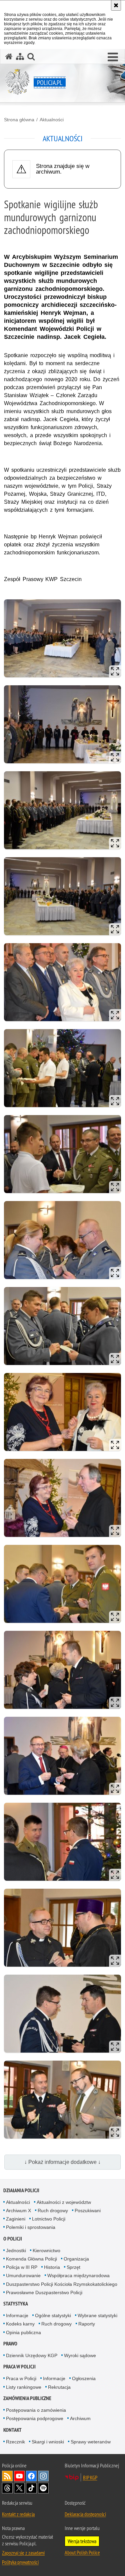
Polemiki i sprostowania (31, 2227)
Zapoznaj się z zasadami (23, 2553)
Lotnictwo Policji (49, 2219)
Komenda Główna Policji (31, 2259)
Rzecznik (15, 2442)
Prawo (10, 2344)
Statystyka (16, 2304)
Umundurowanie (23, 2275)
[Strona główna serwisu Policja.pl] (9, 56)
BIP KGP (90, 2477)
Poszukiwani (88, 2211)
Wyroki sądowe (80, 2355)
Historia (52, 2267)
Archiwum (80, 2418)
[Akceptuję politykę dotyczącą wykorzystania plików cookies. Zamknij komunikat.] (116, 5)
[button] (113, 57)
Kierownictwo (46, 2251)
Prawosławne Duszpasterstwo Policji (44, 2292)
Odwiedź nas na (19, 2476)
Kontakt (12, 2430)
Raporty (87, 2324)
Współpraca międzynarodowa (78, 2275)
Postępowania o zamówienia (36, 2410)
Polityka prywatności (20, 2562)
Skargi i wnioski (48, 2442)
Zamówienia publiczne (27, 2398)
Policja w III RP (22, 2267)
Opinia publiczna (23, 2332)
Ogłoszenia (84, 2378)
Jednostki (16, 2251)
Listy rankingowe (24, 2387)
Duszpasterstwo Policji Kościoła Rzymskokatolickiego (62, 2284)
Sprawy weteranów (91, 2442)
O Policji (13, 2239)
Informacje (17, 2315)
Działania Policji (21, 2190)
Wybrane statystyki (97, 2315)
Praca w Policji (19, 2367)
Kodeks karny (20, 2324)
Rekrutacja (59, 2387)
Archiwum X (18, 2211)
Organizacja (76, 2259)
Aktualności (52, 120)
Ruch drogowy (53, 2211)
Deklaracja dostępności (85, 2514)
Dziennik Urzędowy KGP (32, 2355)
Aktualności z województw (64, 2202)
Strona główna (19, 120)
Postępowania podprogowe (35, 2418)
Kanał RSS (7, 2476)
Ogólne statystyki (53, 2315)
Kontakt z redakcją (18, 2514)
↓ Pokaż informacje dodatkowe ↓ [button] (62, 2162)
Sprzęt (73, 2267)
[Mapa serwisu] (20, 56)
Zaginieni (16, 2219)
